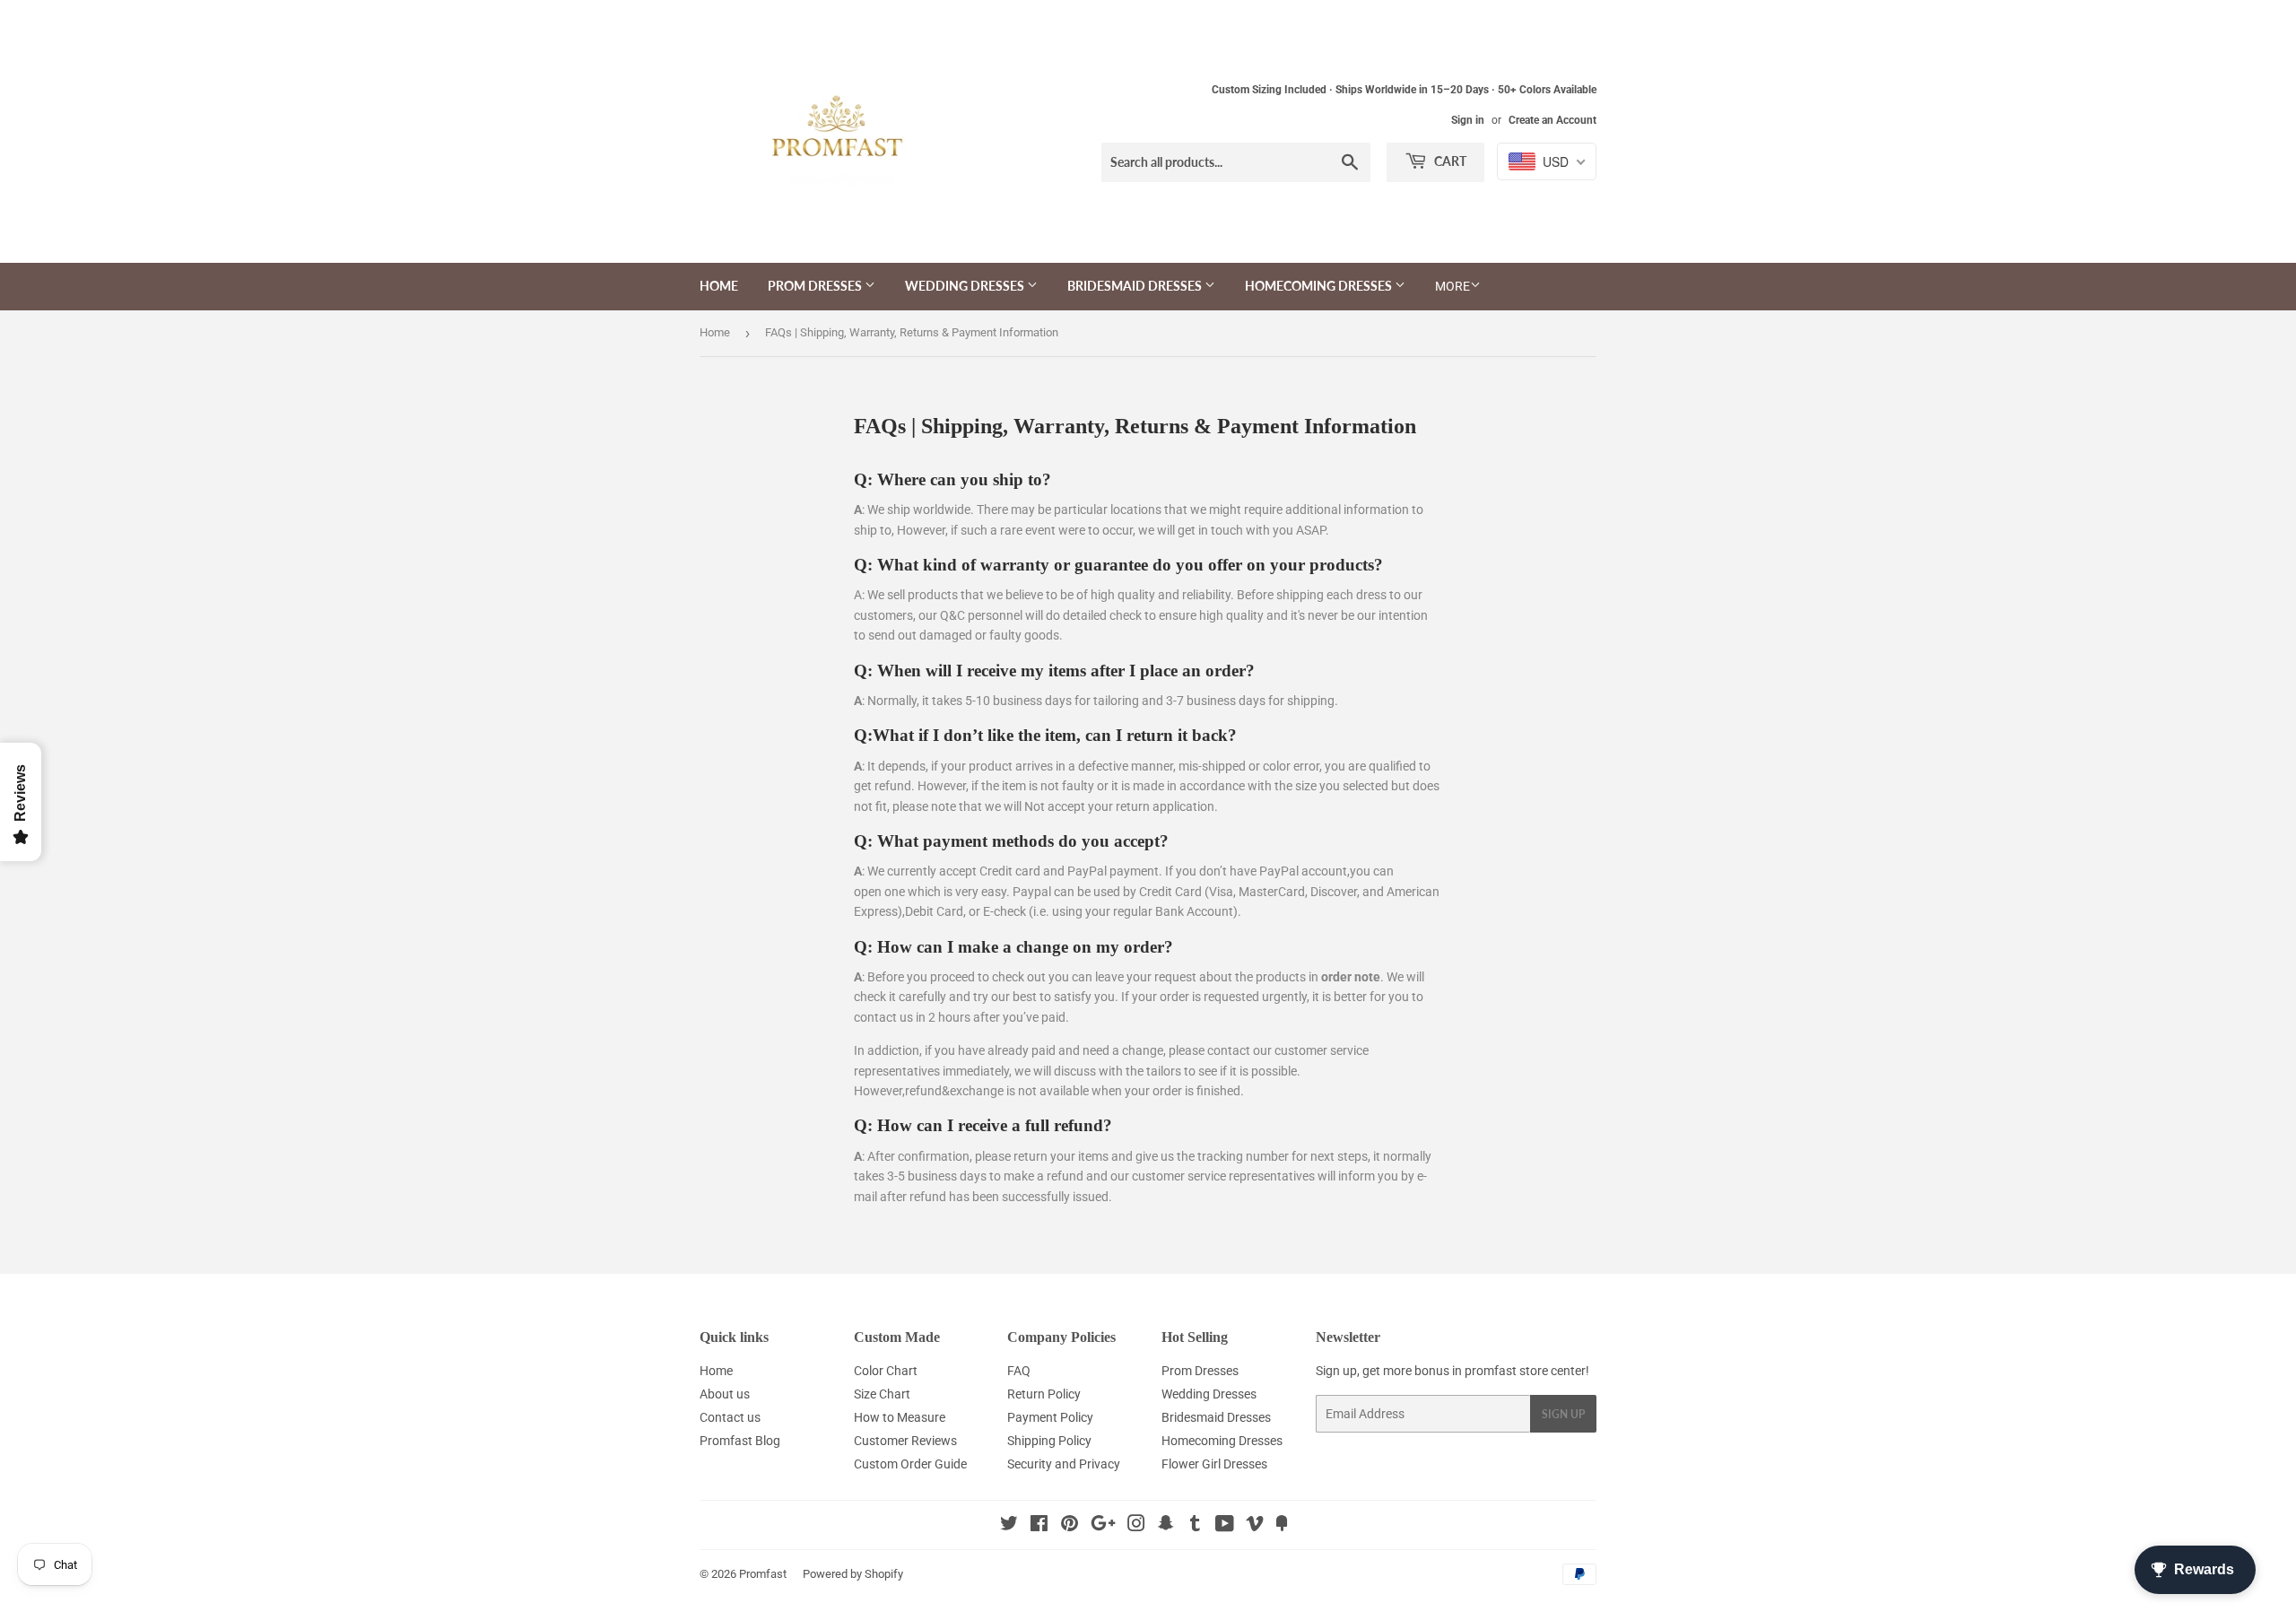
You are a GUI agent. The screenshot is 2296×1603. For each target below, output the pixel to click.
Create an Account (1552, 120)
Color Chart (886, 1371)
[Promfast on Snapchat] (1166, 1526)
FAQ (1019, 1371)
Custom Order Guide (910, 1464)
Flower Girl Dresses (1214, 1464)
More (1452, 286)
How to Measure (900, 1417)
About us (725, 1394)
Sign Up (1563, 1414)
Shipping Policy (1049, 1441)
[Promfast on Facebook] (1039, 1526)
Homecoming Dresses (1320, 286)
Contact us (730, 1417)
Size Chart (882, 1394)
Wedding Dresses (966, 286)
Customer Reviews (905, 1441)
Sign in (1468, 120)
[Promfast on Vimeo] (1255, 1526)
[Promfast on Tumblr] (1195, 1526)
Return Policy (1044, 1394)
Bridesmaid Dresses (1136, 286)
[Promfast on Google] (1103, 1526)
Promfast (763, 1574)
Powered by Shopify (853, 1574)
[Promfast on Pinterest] (1070, 1526)
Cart (1449, 161)
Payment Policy (1050, 1417)
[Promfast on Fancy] (1282, 1526)
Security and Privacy (1064, 1464)
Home (719, 286)
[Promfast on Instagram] (1136, 1526)
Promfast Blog (740, 1441)
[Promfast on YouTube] (1225, 1526)
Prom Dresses (816, 286)
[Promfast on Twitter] (1009, 1526)
